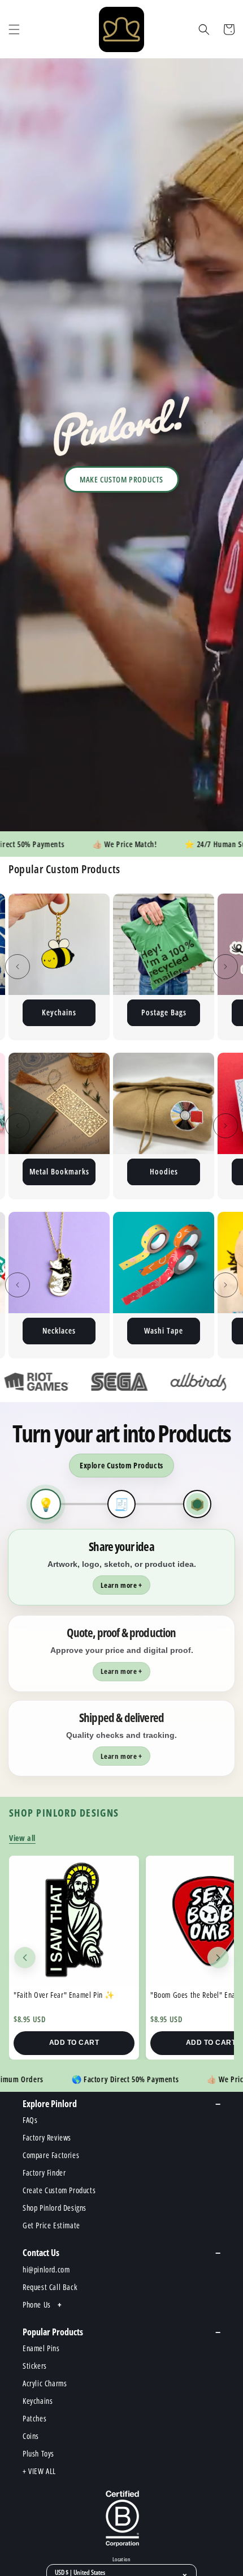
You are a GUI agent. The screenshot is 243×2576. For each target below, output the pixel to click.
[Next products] (218, 1958)
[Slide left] (18, 967)
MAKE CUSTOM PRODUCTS (121, 479)
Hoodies (59, 1171)
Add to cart (74, 2043)
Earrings (164, 1171)
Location (121, 2560)
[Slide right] (225, 967)
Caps (164, 1330)
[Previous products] (25, 1958)
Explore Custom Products (121, 1465)
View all (22, 1838)
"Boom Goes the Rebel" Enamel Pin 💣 (73, 1995)
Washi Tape (59, 1330)
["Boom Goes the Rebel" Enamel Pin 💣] (74, 1921)
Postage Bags (59, 1012)
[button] (14, 29)
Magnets (164, 1012)
